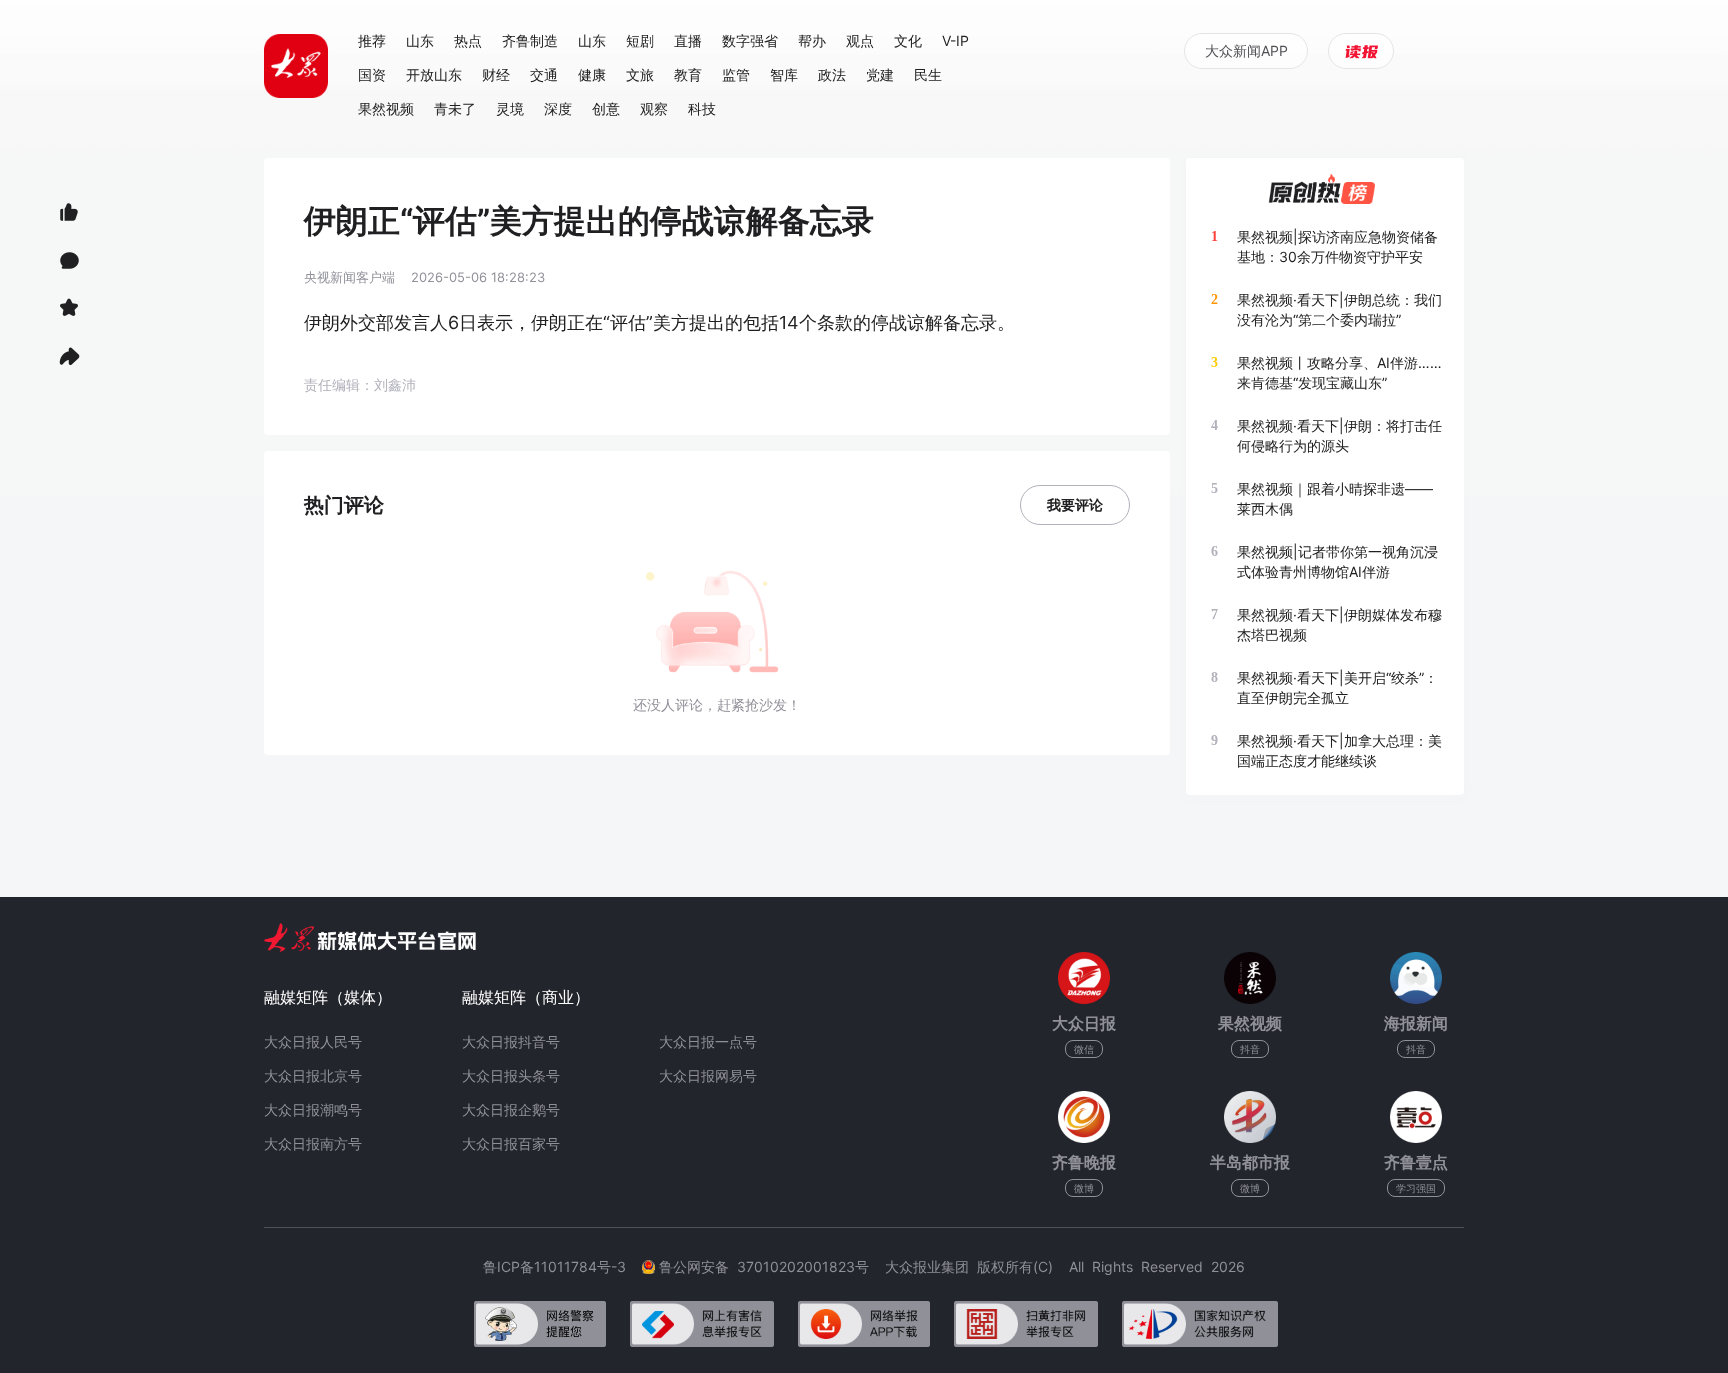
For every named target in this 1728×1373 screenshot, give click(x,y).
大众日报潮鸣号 (313, 1109)
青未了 (455, 108)
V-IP (955, 40)
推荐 (372, 40)
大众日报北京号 (313, 1075)
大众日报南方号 (313, 1143)
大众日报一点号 (708, 1041)
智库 (784, 74)
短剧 (640, 40)
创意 (606, 108)
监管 (736, 74)
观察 (654, 108)
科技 (702, 108)
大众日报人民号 (313, 1041)
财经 (496, 74)
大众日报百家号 (511, 1143)
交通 (544, 74)
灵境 (510, 108)
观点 (860, 40)
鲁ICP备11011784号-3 (562, 1266)
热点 (468, 40)
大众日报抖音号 (511, 1041)
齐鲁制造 (530, 40)
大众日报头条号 (511, 1075)
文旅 (640, 74)
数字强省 (750, 40)
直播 (688, 40)
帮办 (812, 40)
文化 (908, 40)
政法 (832, 74)
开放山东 (434, 74)
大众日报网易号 (708, 1075)
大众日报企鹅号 (511, 1109)
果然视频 (386, 108)
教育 (688, 74)
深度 (558, 108)
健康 (592, 74)
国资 (372, 74)
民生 (928, 74)
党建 (880, 74)
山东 (420, 40)
